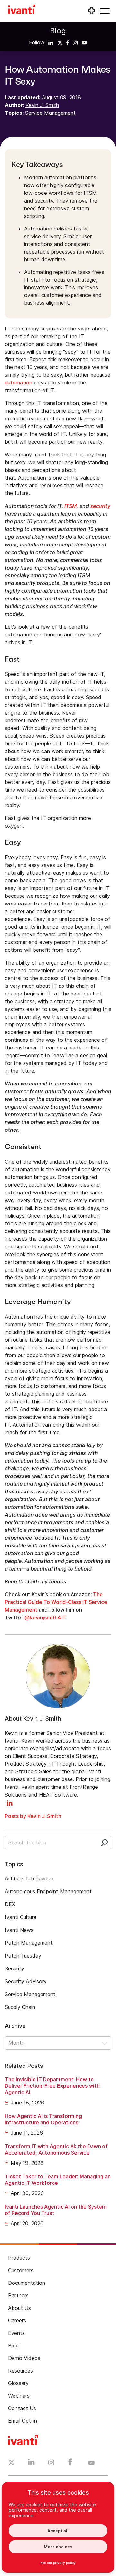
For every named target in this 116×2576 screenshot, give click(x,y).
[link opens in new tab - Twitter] (11, 2463)
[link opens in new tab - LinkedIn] (31, 2463)
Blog (58, 31)
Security (15, 1968)
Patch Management (29, 1943)
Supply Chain (20, 2007)
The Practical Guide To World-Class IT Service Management (56, 1602)
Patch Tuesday (23, 1956)
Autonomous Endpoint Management (48, 1891)
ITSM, (71, 506)
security (100, 506)
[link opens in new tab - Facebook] (70, 2463)
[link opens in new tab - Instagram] (51, 2463)
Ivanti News (19, 1930)
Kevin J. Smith (42, 105)
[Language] (91, 11)
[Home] (22, 10)
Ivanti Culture (21, 1917)
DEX (10, 1904)
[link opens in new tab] (51, 42)
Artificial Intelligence (29, 1878)
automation (19, 383)
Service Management (50, 113)
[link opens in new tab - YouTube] (91, 2463)
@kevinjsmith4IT (45, 1617)
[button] (105, 11)
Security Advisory (26, 1981)
